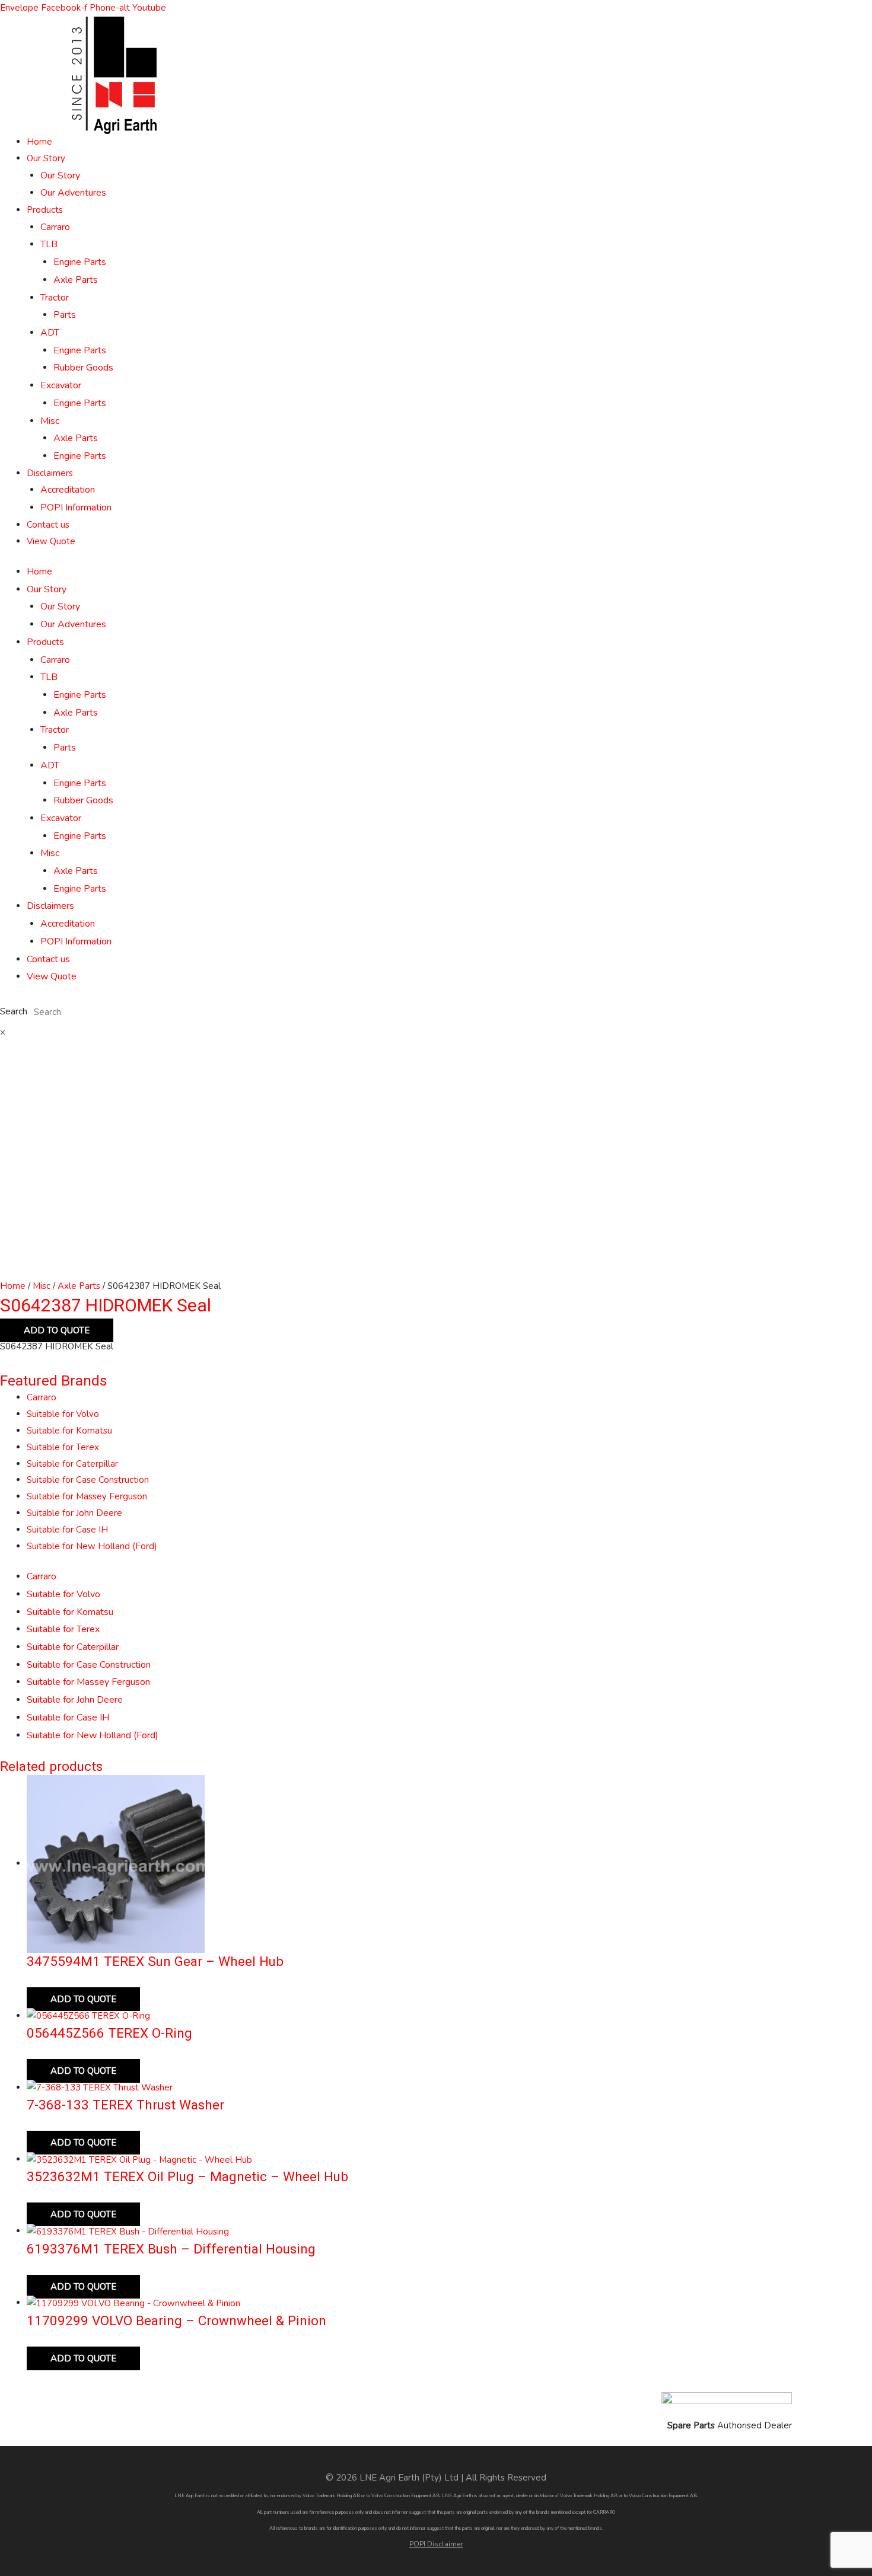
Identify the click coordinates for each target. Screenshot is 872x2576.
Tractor (55, 298)
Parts (65, 315)
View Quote (51, 541)
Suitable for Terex (63, 1447)
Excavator (61, 385)
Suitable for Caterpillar (72, 1464)
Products (45, 210)
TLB (49, 244)
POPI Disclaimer (436, 2544)
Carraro (55, 227)
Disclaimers (50, 473)
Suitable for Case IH (67, 1530)
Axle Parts (76, 280)
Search (14, 1012)
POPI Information (76, 507)
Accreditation (68, 490)
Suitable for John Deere (74, 1513)
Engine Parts (80, 262)
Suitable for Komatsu (69, 1431)
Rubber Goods (83, 368)
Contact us (48, 525)
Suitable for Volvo (63, 1414)
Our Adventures (73, 193)
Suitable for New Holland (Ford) (92, 1546)
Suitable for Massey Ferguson (87, 1496)
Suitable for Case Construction (88, 1480)
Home (39, 142)
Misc (50, 421)
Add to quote (57, 1330)
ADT (50, 333)
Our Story (46, 158)
